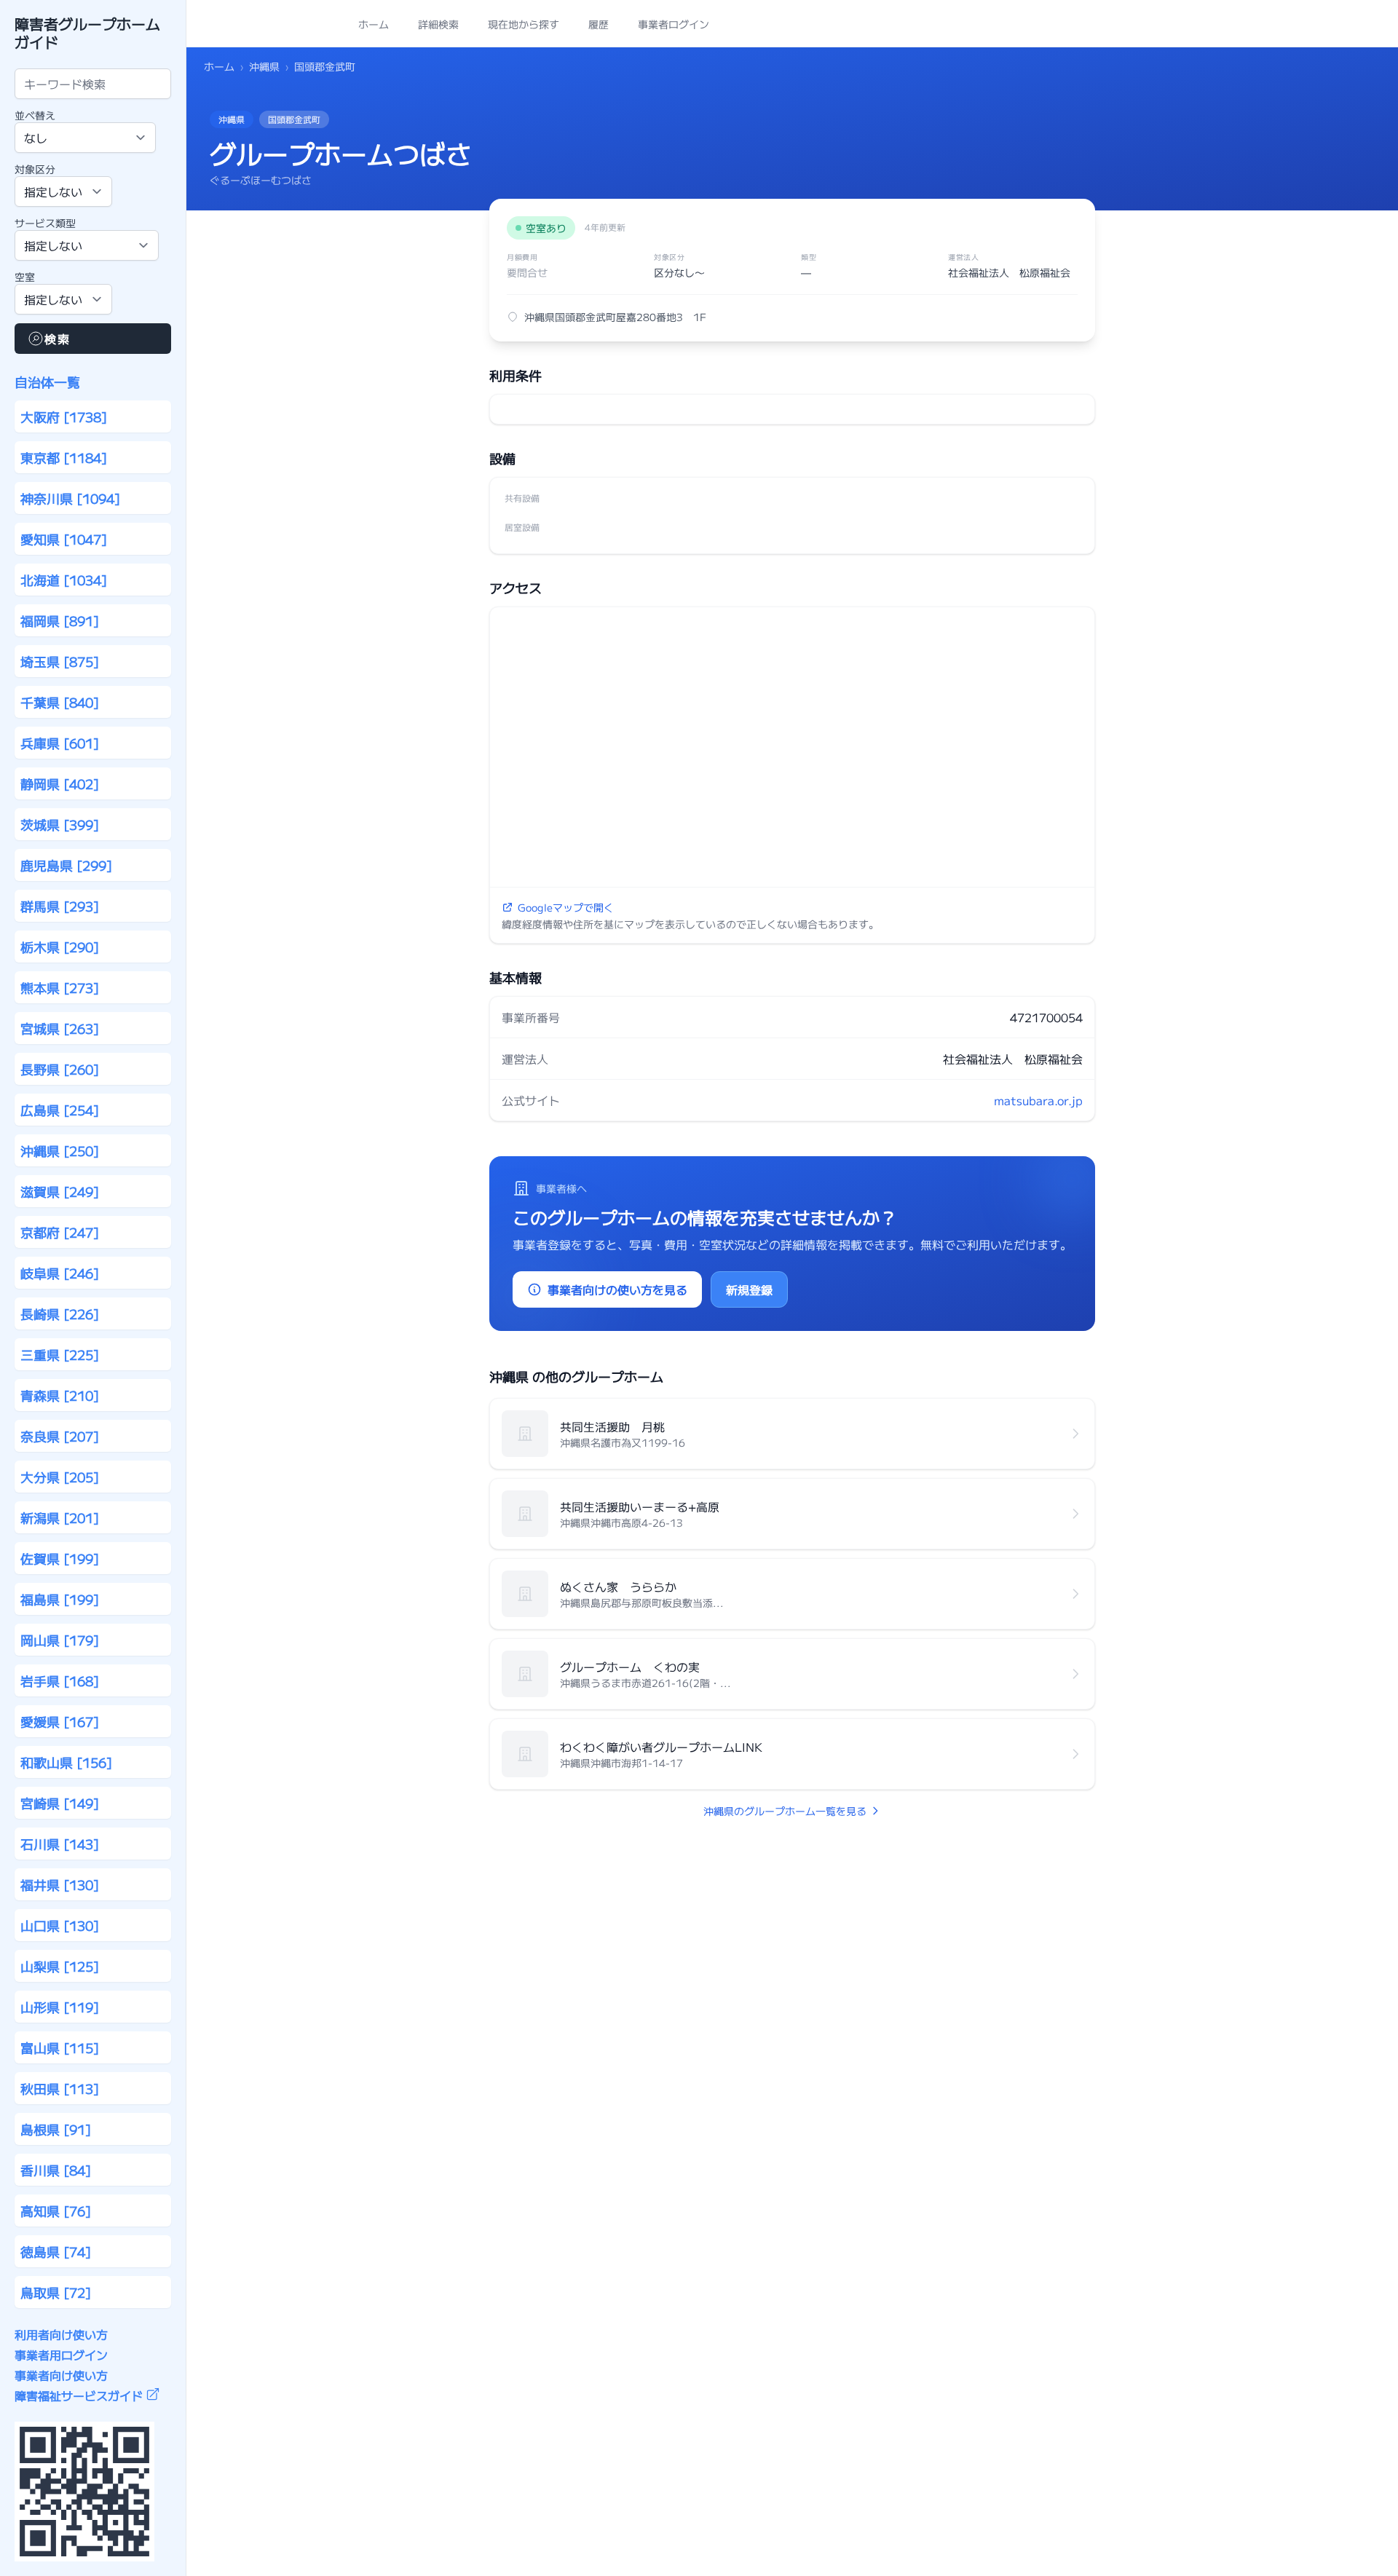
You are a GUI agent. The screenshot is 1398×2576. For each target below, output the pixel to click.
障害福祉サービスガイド (79, 2395)
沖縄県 (264, 66)
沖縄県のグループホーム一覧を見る (785, 1811)
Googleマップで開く (566, 907)
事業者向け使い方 (61, 2375)
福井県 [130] (60, 1884)
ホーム (219, 66)
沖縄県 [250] (60, 1150)
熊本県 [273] (60, 987)
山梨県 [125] (60, 1966)
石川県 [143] (60, 1844)
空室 (25, 277)
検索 (57, 339)
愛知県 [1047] (64, 539)
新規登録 (749, 1289)
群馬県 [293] (60, 906)
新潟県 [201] (60, 1517)
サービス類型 (45, 223)
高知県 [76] (56, 2210)
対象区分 (35, 169)
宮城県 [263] (60, 1028)
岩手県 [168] (60, 1680)
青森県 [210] (60, 1395)
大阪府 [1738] (64, 416)
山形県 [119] (60, 2007)
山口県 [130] (60, 1925)
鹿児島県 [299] (66, 865)
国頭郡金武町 (325, 66)
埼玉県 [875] (60, 661)
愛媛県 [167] (60, 1721)
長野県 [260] (60, 1069)
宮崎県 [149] (60, 1803)
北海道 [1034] (64, 580)
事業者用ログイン (61, 2355)
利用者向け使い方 (61, 2334)
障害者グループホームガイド (87, 33)
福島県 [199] (60, 1599)
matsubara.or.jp (1038, 1100)
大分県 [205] (60, 1477)
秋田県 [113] (60, 2088)
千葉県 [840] (60, 702)
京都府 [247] (60, 1232)
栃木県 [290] (60, 947)
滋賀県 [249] (60, 1191)
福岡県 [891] (60, 620)
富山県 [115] (60, 2047)
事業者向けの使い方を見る (617, 1289)
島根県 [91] (56, 2129)
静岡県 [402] (60, 783)
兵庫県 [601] (60, 743)
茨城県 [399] (60, 824)
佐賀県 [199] (60, 1558)
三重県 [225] (60, 1354)
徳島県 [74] (56, 2251)
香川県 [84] (56, 2170)
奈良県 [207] (60, 1436)
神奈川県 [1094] (70, 498)
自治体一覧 (47, 382)
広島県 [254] (60, 1110)
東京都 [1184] (64, 457)
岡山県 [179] (60, 1640)
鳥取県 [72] (56, 2292)
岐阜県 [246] (60, 1273)
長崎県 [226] (60, 1313)
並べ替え (35, 115)
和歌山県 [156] (66, 1762)
